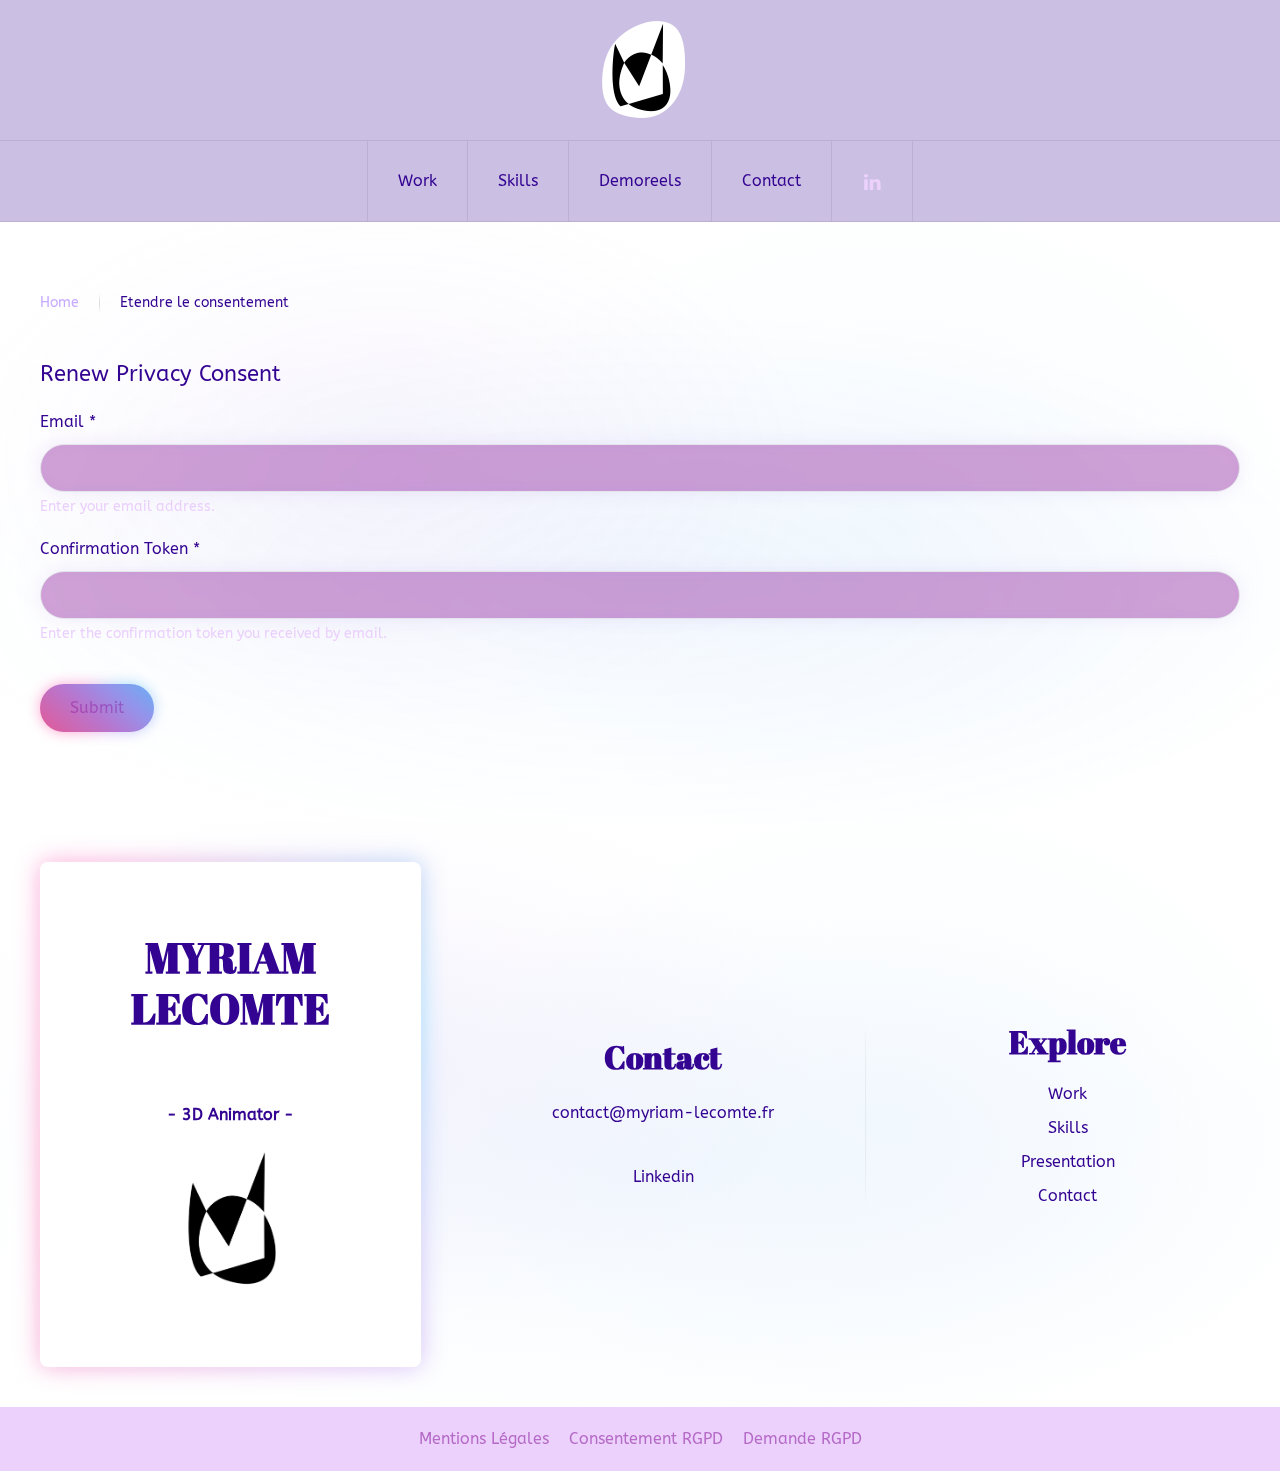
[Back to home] (640, 70)
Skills (1068, 1127)
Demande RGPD (802, 1438)
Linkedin (663, 1176)
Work (1067, 1093)
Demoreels (640, 180)
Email (68, 421)
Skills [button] (518, 180)
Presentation (1068, 1161)
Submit (97, 707)
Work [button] (417, 180)
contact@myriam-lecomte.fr (663, 1112)
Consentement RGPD (646, 1438)
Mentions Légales (484, 1438)
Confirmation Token (120, 548)
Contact (771, 180)
